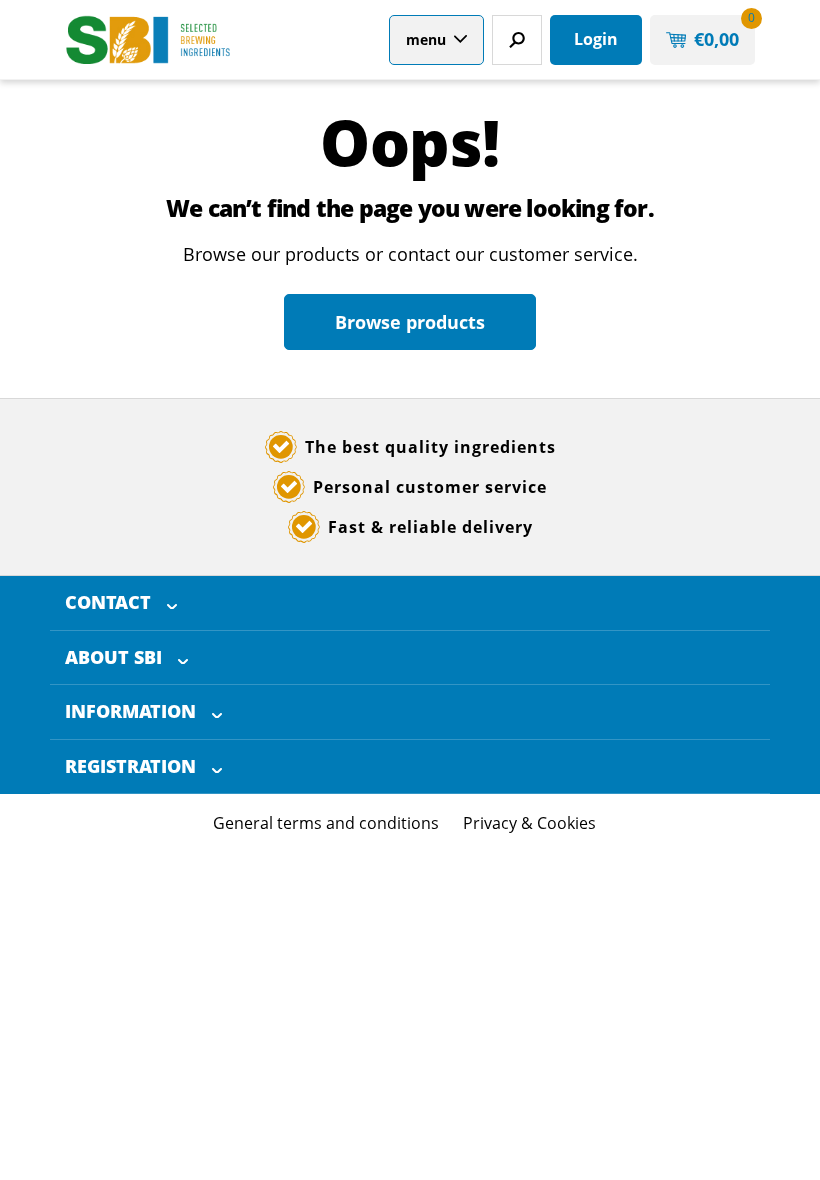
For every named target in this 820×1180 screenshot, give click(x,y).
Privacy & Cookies (529, 823)
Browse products (410, 322)
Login (596, 39)
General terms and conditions (326, 823)
